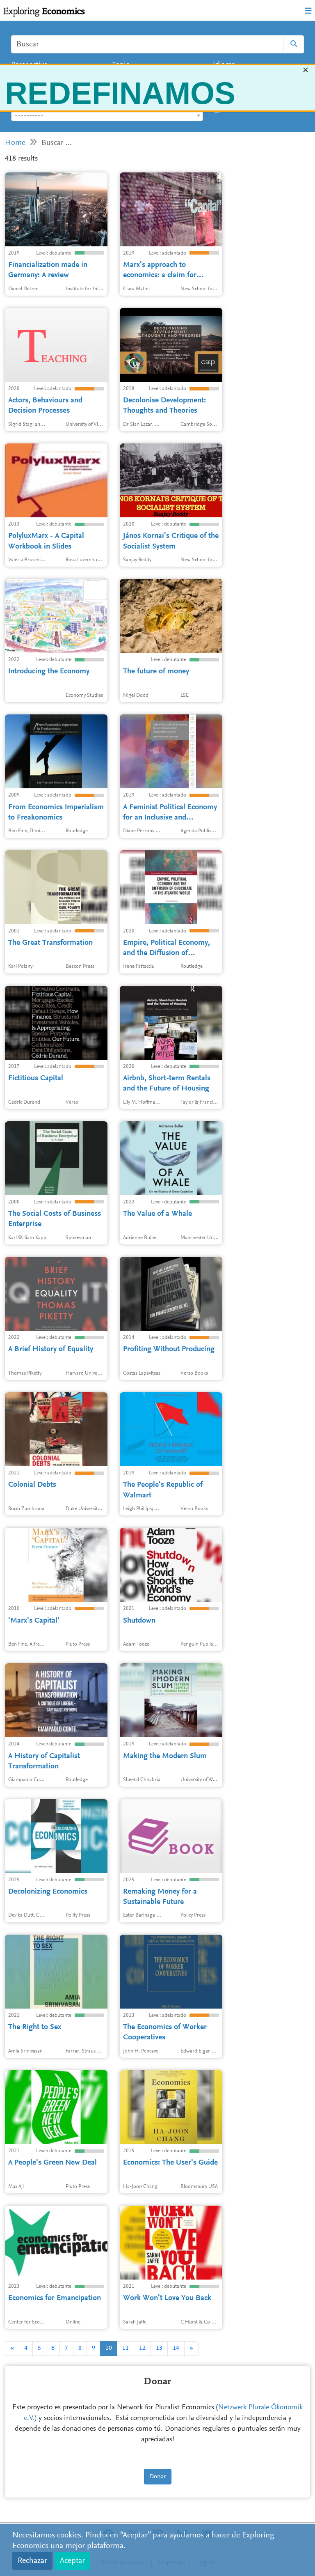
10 (109, 2348)
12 (142, 2348)
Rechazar (32, 2561)
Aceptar (72, 2561)
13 (159, 2348)
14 (176, 2348)
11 (126, 2348)
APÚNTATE (155, 161)
